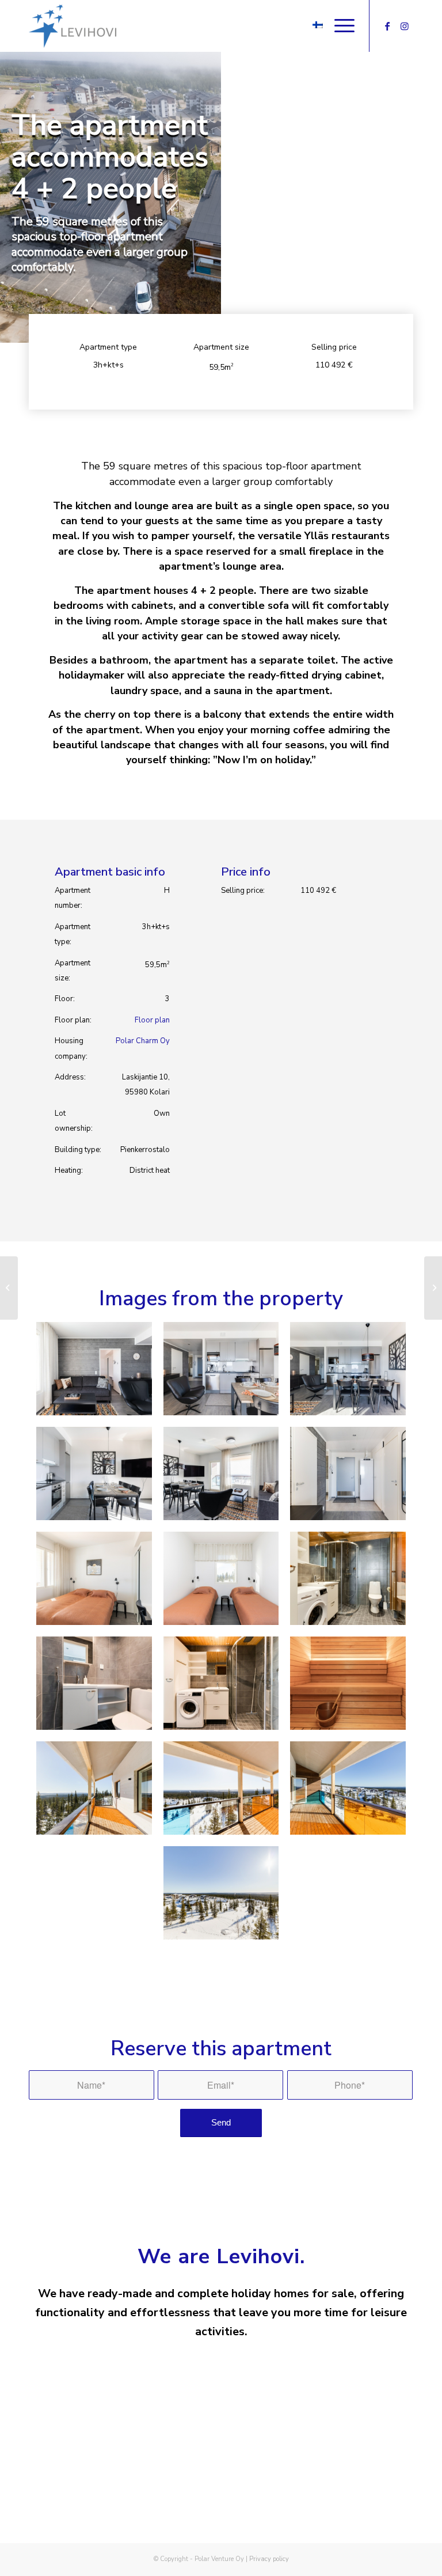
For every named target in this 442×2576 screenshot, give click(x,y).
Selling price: (243, 891)
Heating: (69, 1170)
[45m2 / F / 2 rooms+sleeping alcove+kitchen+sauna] (9, 1288)
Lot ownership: (74, 1121)
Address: (70, 1077)
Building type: (78, 1150)
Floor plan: (73, 1020)
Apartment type (108, 347)
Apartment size (221, 347)
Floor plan (152, 1020)
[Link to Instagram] (405, 26)
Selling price (334, 347)
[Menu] (339, 26)
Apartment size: (73, 971)
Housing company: (71, 1048)
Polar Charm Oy (143, 1041)
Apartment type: (73, 934)
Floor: (65, 999)
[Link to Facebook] (387, 26)
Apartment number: (73, 898)
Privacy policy (269, 2559)
